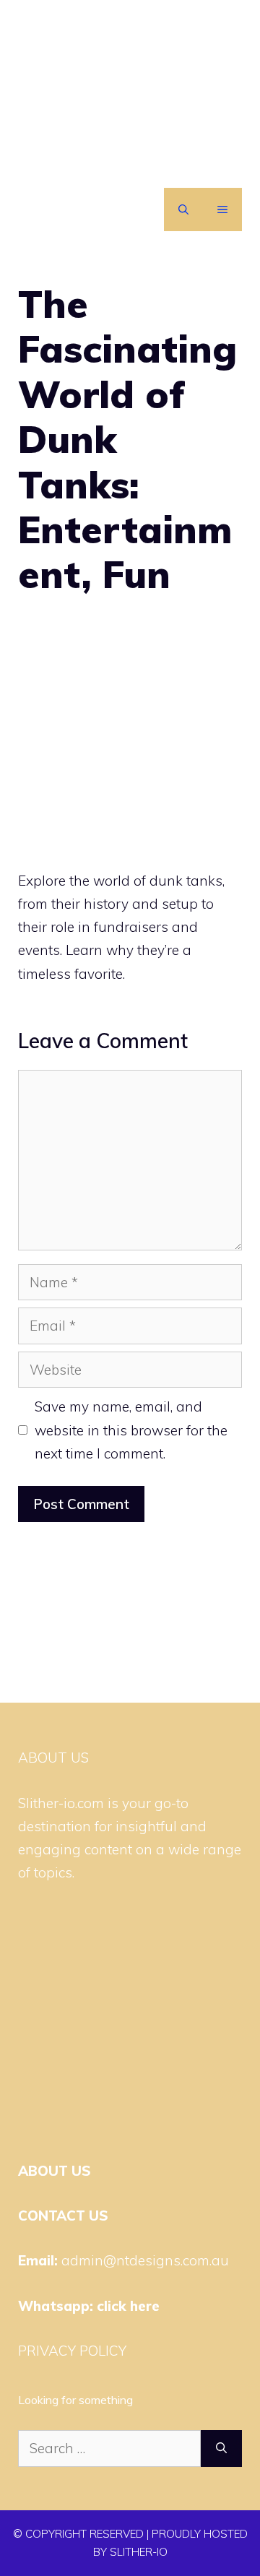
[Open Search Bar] (183, 209)
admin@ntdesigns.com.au (145, 2260)
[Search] (221, 2449)
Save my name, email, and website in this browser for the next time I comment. (131, 1430)
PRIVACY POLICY (72, 2351)
